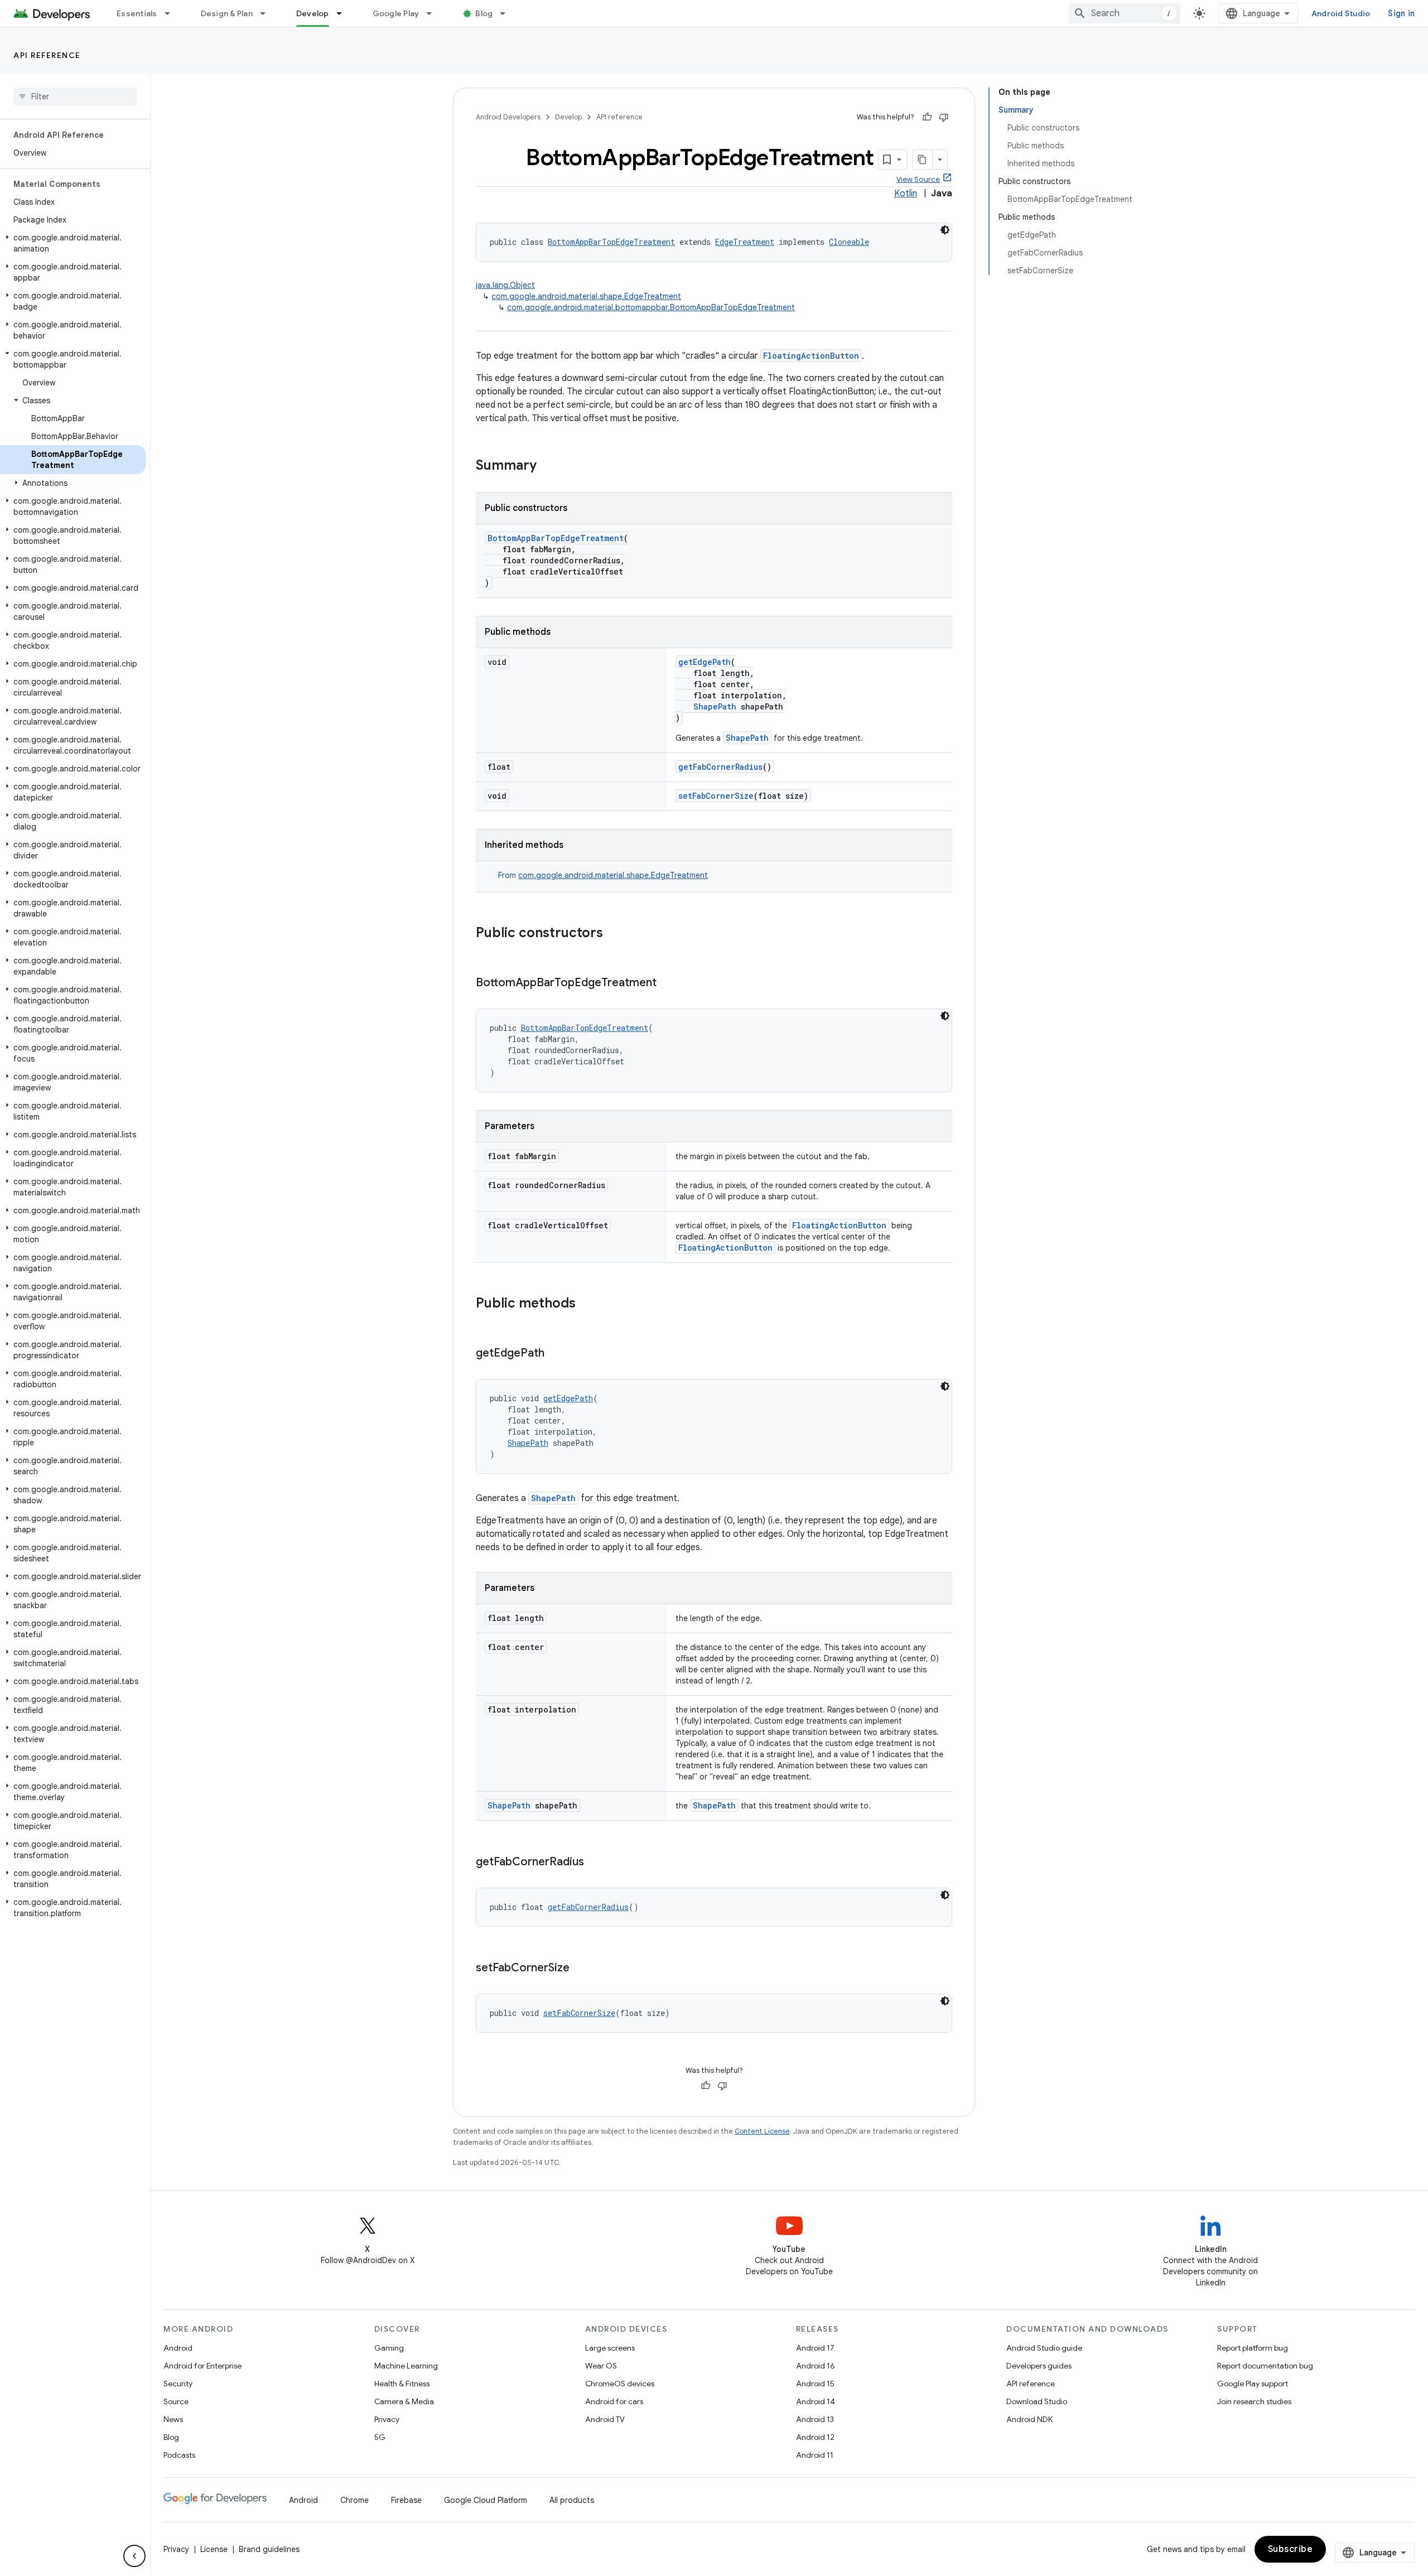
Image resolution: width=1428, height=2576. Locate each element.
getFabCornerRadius (720, 767)
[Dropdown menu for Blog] (508, 13)
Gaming (389, 2348)
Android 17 (815, 2348)
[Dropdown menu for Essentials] (172, 13)
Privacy (387, 2419)
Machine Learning (406, 2366)
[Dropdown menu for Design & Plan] (268, 13)
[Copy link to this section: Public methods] (587, 1304)
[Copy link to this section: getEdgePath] (556, 1354)
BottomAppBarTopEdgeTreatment (611, 242)
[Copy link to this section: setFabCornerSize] (581, 1969)
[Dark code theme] (945, 230)
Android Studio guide (1044, 2348)
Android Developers (508, 117)
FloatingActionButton (811, 356)
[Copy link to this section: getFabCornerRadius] (595, 1863)
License (214, 2549)
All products (572, 2500)
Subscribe (1290, 2549)
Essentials (137, 13)
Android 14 (816, 2401)
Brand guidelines (269, 2549)
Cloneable (849, 242)
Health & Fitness (402, 2384)
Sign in (1401, 13)
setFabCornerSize (716, 796)
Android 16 (816, 2366)
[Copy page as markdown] (923, 160)
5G (380, 2437)
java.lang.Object (505, 285)
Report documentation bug (1265, 2366)
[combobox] (1125, 13)
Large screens (610, 2348)
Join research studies (1254, 2401)
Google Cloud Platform (486, 2500)
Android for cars (614, 2401)
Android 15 (815, 2384)
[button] (73, 243)
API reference (47, 55)
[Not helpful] (944, 117)
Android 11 (815, 2455)
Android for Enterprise (202, 2366)
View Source (918, 179)
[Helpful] (927, 117)
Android (178, 2348)
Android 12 (815, 2437)
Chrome (354, 2500)
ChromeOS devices (620, 2384)
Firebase (406, 2500)
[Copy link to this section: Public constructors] (614, 934)
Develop (313, 13)
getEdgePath (705, 662)
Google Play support (1253, 2384)
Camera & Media (404, 2401)
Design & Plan (227, 13)
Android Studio (1341, 13)
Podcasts (179, 2455)
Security (178, 2384)
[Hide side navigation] (134, 2556)
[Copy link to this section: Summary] (548, 466)
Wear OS (601, 2366)
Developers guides (1039, 2366)
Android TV (605, 2419)
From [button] (603, 875)
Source (176, 2401)
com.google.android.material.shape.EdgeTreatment (586, 296)
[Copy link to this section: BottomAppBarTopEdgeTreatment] (668, 983)
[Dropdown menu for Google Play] (434, 13)
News (173, 2419)
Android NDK (1029, 2419)
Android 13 (815, 2419)
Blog (484, 13)
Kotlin (906, 194)
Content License (762, 2131)
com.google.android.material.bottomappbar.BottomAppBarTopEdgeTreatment (651, 307)
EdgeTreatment (745, 242)
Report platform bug (1253, 2348)
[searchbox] (75, 97)
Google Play (396, 13)
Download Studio (1037, 2401)
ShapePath (715, 706)
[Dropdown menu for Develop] (344, 13)
